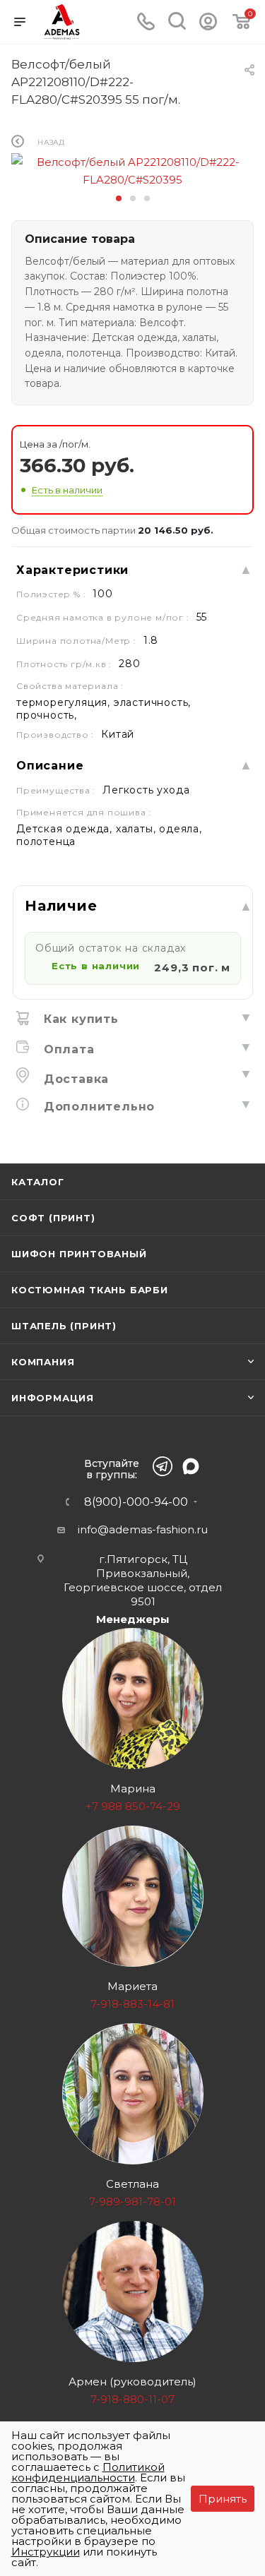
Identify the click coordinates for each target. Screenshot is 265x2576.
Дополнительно (97, 1107)
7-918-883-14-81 (132, 2004)
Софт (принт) (53, 1218)
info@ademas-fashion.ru (143, 1529)
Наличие (61, 906)
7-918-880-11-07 (132, 2399)
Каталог (38, 1182)
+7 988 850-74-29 (133, 1806)
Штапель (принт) (64, 1326)
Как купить (79, 1019)
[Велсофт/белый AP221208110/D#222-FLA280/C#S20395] (132, 170)
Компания (43, 1362)
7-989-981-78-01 (132, 2201)
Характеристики (72, 570)
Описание (50, 766)
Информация (53, 1398)
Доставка (74, 1079)
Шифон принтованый (79, 1254)
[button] (119, 198)
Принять (223, 2499)
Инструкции (46, 2552)
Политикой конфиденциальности (88, 2472)
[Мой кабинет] (208, 26)
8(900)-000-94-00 (136, 1502)
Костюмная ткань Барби (90, 1290)
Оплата (67, 1049)
